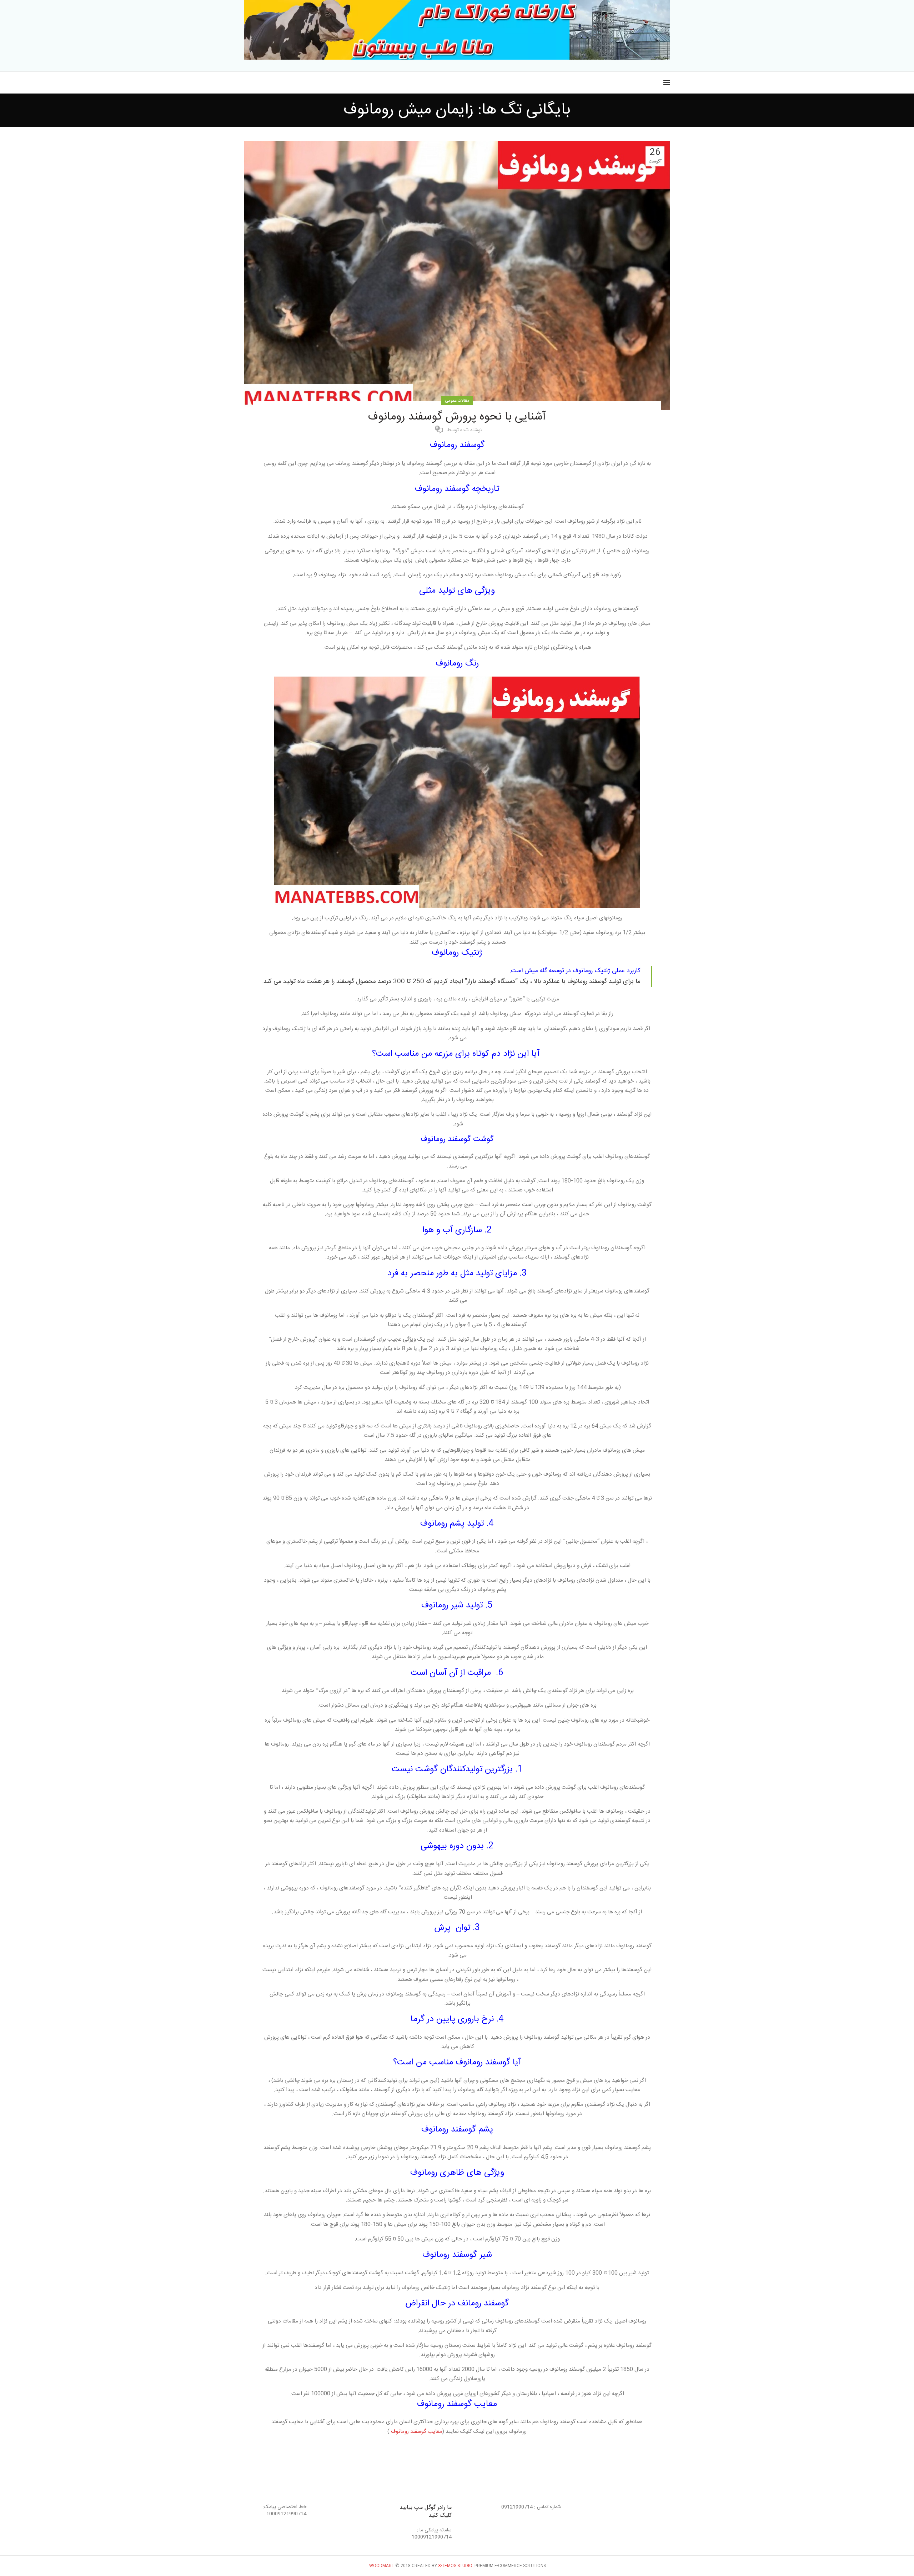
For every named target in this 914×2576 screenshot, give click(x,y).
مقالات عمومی (457, 401)
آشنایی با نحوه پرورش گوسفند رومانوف (457, 417)
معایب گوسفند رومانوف (417, 2431)
